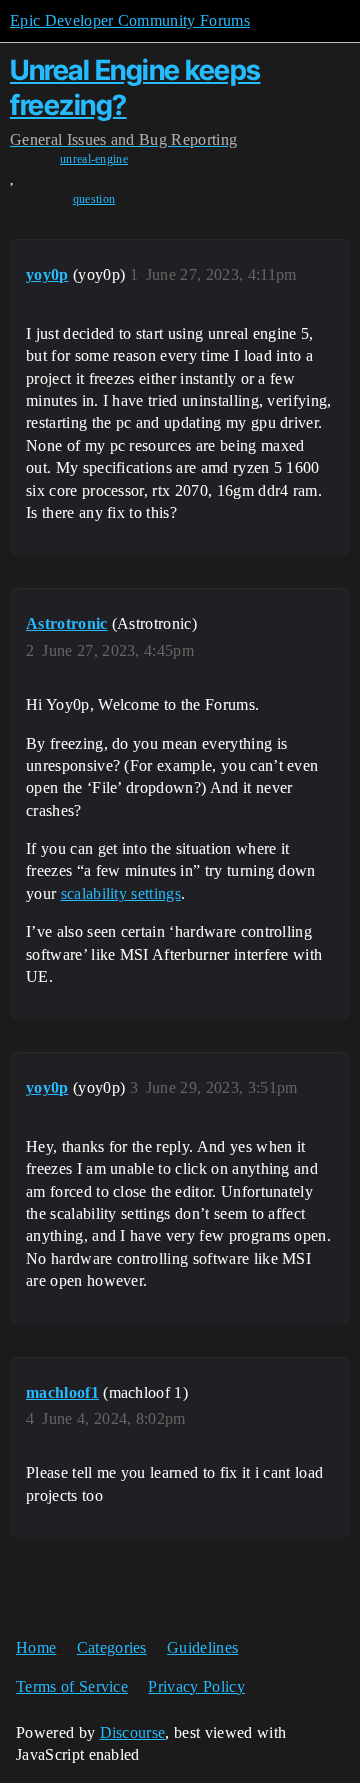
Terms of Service (72, 1686)
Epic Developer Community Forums (130, 20)
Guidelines (202, 1647)
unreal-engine (94, 159)
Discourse (133, 1732)
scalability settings (121, 893)
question (94, 199)
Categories (112, 1647)
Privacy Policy (196, 1686)
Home (36, 1647)
